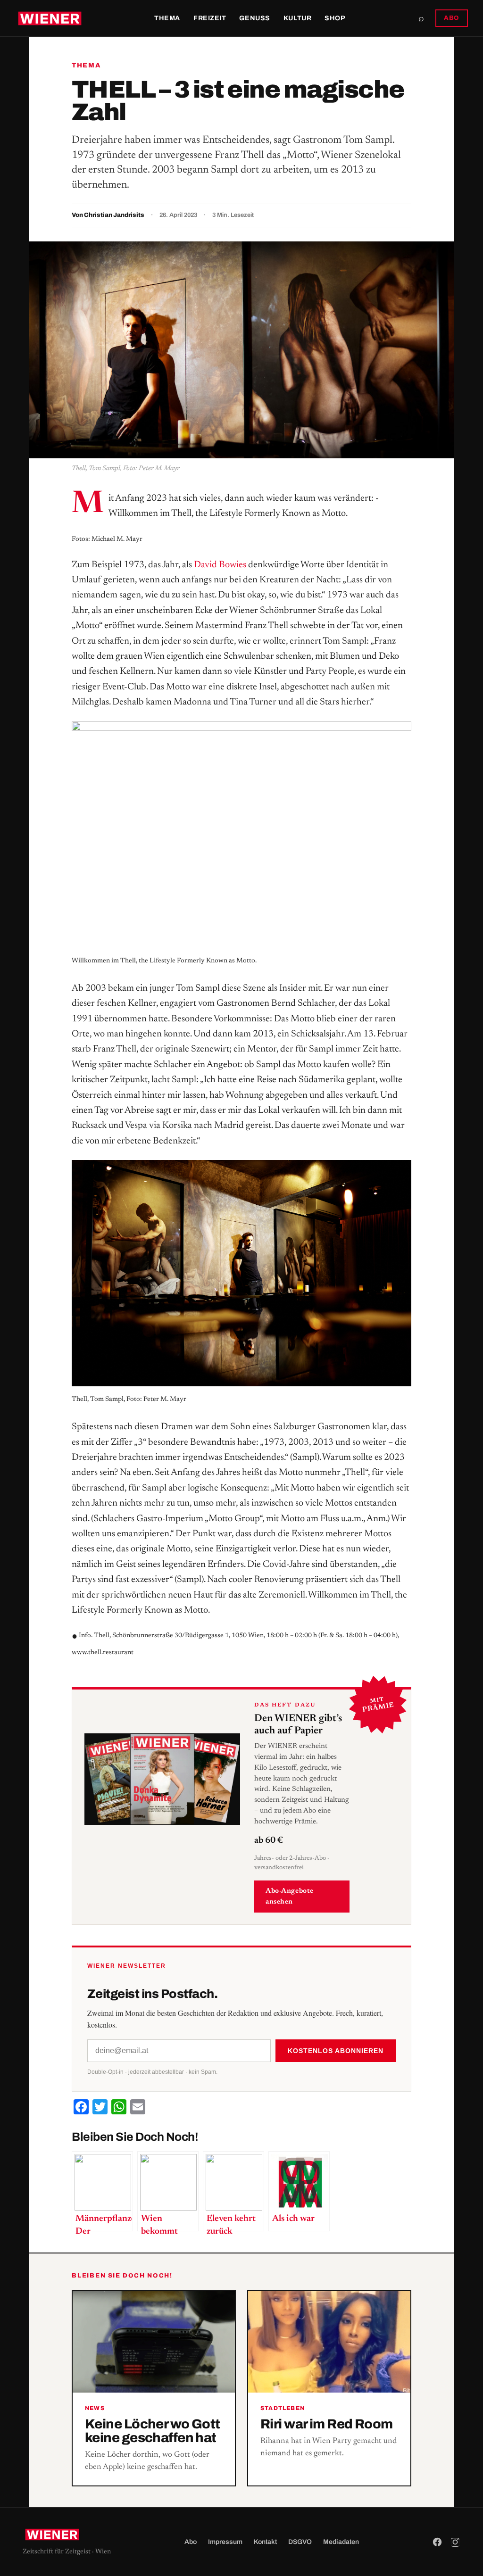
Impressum (225, 2542)
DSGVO (300, 2542)
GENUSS (254, 18)
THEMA (167, 18)
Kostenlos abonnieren (336, 2051)
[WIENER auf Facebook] (437, 2542)
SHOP (335, 18)
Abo (191, 2542)
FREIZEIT (210, 18)
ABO (452, 18)
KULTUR (297, 18)
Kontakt (265, 2542)
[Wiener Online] (50, 18)
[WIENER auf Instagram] (455, 2542)
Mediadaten (341, 2542)
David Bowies (220, 565)
